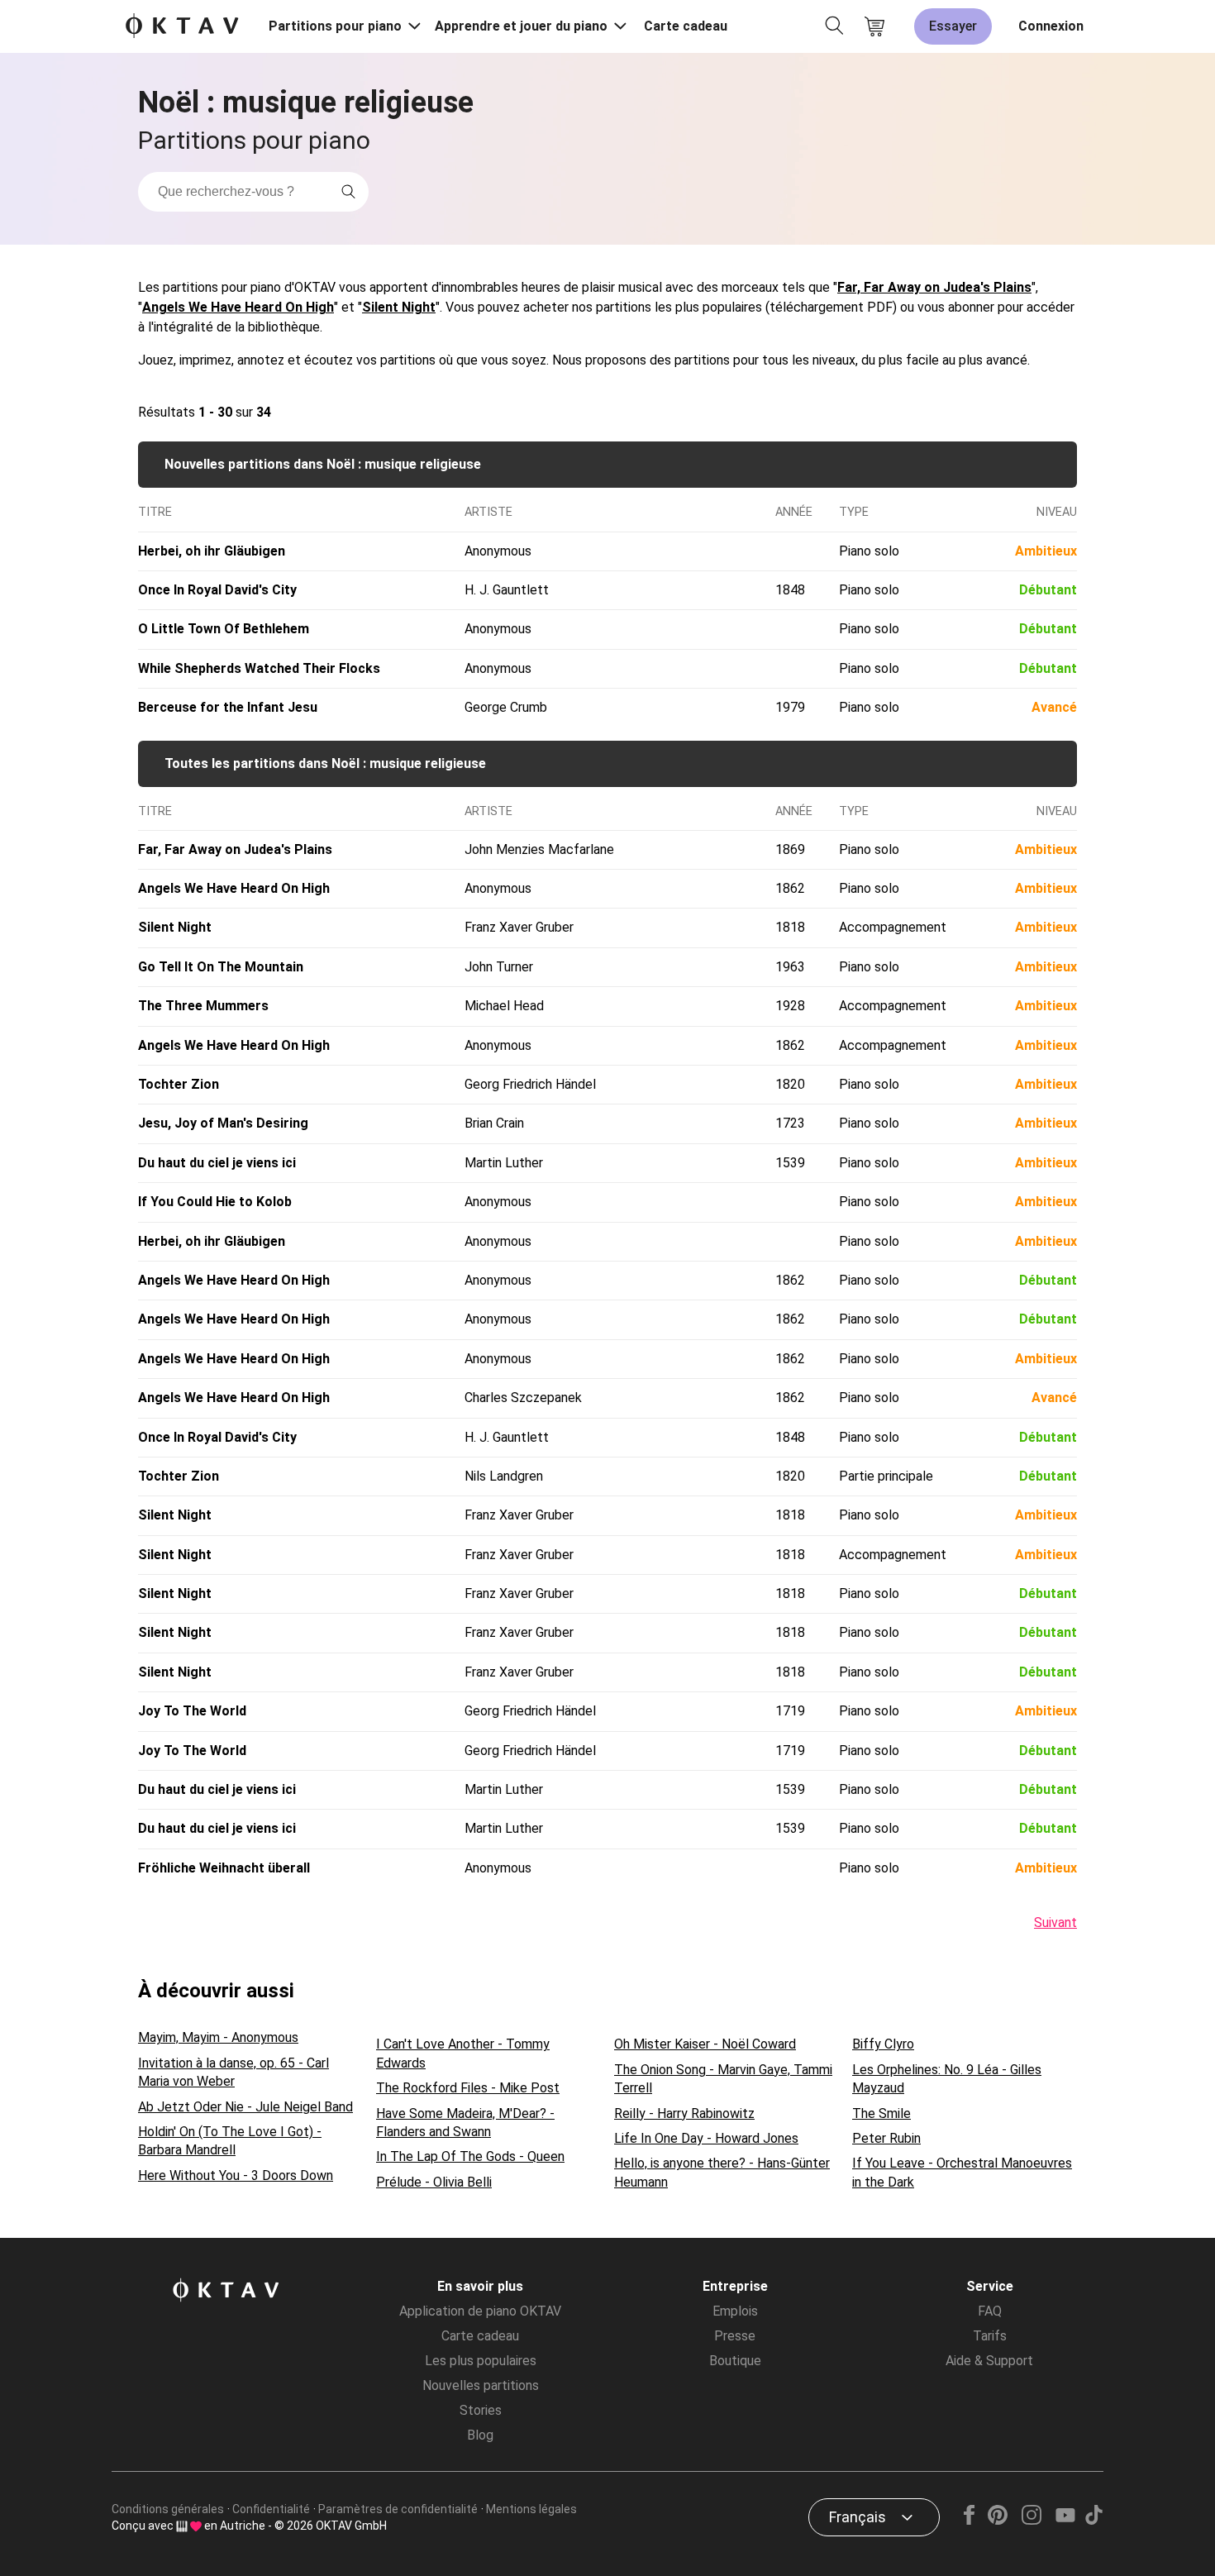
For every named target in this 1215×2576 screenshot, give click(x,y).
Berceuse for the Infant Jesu (228, 707)
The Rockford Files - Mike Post (468, 2088)
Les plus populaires (481, 2361)
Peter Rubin (886, 2138)
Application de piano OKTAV (480, 2311)
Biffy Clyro (883, 2044)
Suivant (1055, 1922)
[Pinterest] (998, 2520)
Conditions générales (168, 2509)
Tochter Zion (179, 1084)
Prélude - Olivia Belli (434, 2182)
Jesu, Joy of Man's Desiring (223, 1123)
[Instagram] (1031, 2520)
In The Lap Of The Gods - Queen (470, 2156)
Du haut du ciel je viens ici (217, 1163)
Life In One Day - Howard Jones (706, 2138)
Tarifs (990, 2336)
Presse (735, 2336)
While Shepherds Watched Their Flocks (259, 668)
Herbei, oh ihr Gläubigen (212, 551)
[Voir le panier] (874, 26)
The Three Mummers (203, 1006)
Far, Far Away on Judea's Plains (934, 287)
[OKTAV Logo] (182, 27)
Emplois (735, 2311)
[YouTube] (1065, 2520)
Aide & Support (989, 2361)
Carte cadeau (686, 26)
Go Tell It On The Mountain (221, 967)
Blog (480, 2435)
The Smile (881, 2113)
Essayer (953, 26)
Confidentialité (271, 2509)
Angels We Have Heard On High (238, 307)
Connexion (1051, 26)
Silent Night (399, 307)
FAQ (990, 2311)
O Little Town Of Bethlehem (224, 629)
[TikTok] (1093, 2520)
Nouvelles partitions (481, 2385)
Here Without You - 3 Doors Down (236, 2175)
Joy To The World (192, 1711)
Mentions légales (531, 2509)
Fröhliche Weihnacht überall (224, 1868)
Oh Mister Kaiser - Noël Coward (705, 2044)
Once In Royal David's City (217, 590)
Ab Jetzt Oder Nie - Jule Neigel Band (245, 2107)
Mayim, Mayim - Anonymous (218, 2037)
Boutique (735, 2361)
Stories (481, 2410)
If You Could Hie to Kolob (215, 1202)
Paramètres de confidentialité (398, 2509)
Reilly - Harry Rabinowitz (684, 2113)
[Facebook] (970, 2520)
